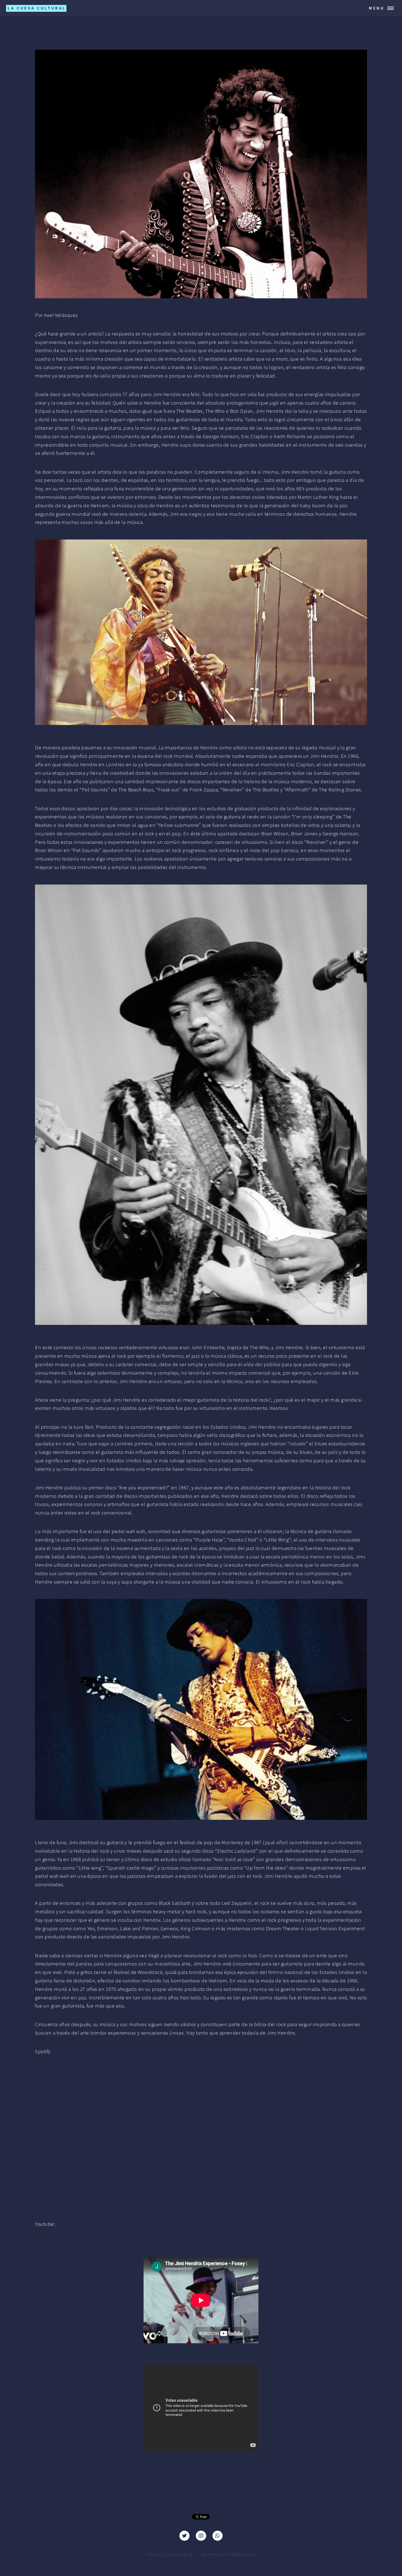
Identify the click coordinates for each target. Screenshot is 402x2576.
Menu (377, 8)
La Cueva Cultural (177, 2554)
